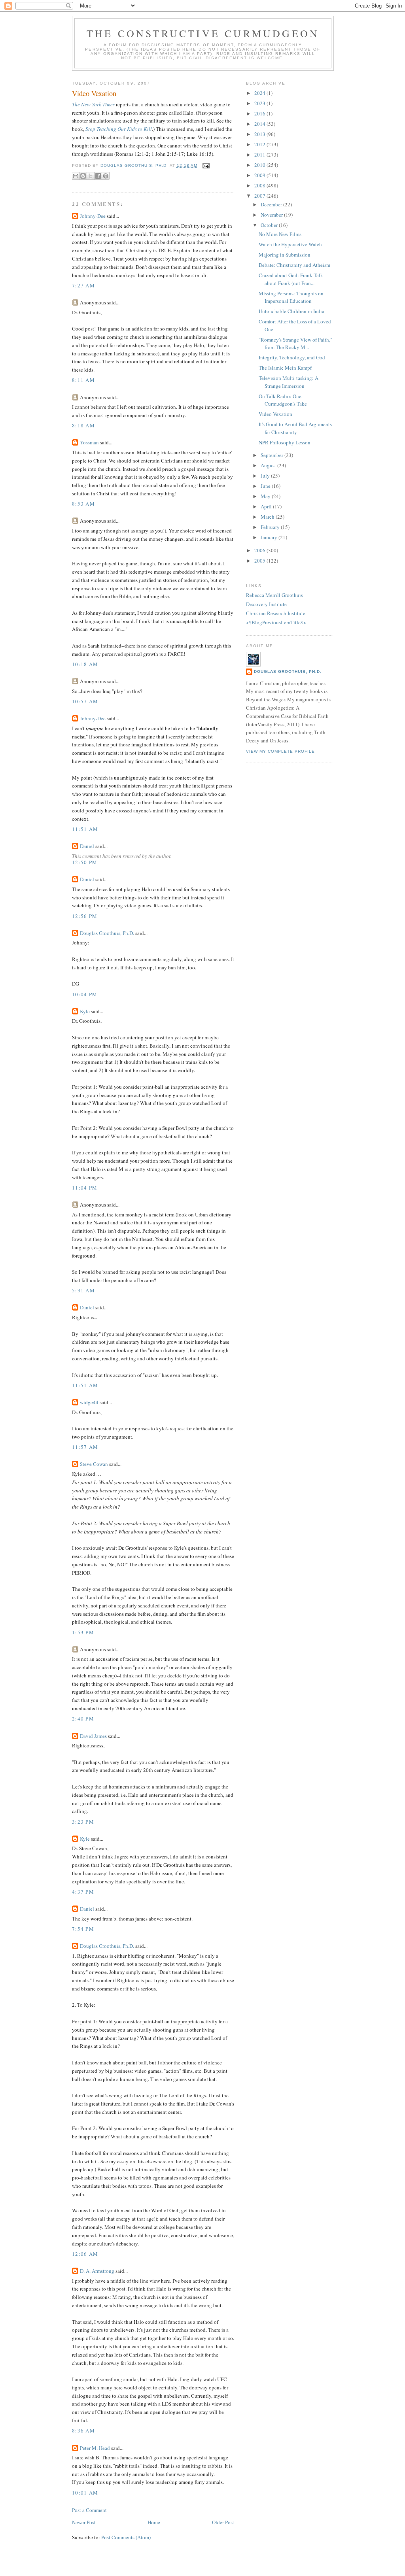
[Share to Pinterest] (106, 176)
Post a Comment (89, 2510)
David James (93, 1736)
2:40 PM (83, 1719)
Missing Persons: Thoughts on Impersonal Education (291, 297)
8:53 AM (83, 504)
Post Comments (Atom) (126, 2537)
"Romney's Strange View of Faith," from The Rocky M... (295, 344)
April (267, 506)
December (272, 204)
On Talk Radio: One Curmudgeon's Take (283, 400)
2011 (260, 155)
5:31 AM (83, 1290)
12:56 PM (85, 916)
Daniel (87, 846)
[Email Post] (205, 165)
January (270, 537)
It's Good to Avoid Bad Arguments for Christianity (295, 428)
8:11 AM (83, 380)
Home (154, 2522)
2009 (260, 175)
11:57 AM (85, 1447)
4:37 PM (83, 1892)
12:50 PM (85, 862)
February (271, 527)
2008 (260, 185)
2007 (260, 196)
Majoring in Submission (285, 255)
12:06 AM (85, 2254)
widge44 (89, 1402)
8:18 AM (83, 425)
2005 (260, 561)
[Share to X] (91, 176)
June (266, 486)
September (273, 455)
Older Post (223, 2522)
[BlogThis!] (83, 176)
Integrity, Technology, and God (292, 357)
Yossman (89, 442)
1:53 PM (83, 1632)
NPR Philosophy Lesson (285, 442)
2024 (260, 93)
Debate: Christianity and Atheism (294, 265)
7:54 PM (83, 1929)
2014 (260, 124)
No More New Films (280, 234)
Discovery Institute (266, 604)
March (268, 517)
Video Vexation (275, 414)
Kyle (85, 1011)
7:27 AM (83, 285)
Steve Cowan (94, 1464)
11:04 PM (85, 1188)
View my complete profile (280, 751)
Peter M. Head (95, 2448)
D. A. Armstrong (97, 2271)
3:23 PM (83, 1822)
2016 (260, 113)
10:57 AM (85, 701)
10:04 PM (85, 994)
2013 (260, 134)
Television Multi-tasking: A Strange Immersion (289, 382)
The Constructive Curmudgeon (203, 33)
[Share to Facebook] (98, 176)
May (266, 496)
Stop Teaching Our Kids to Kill (119, 129)
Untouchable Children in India (291, 311)
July (266, 476)
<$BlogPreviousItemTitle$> (276, 622)
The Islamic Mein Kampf (285, 368)
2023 (260, 103)
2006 (260, 550)
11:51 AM (85, 829)
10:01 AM (85, 2493)
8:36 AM (83, 2431)
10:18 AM (85, 664)
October (270, 225)
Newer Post (84, 2522)
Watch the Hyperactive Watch (290, 244)
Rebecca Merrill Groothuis (274, 595)
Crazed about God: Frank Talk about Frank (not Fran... (291, 279)
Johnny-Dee (93, 216)
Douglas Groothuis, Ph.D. (107, 933)
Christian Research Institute (276, 613)
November (272, 215)
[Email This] (76, 176)
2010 (260, 165)
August (269, 465)
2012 (260, 144)
